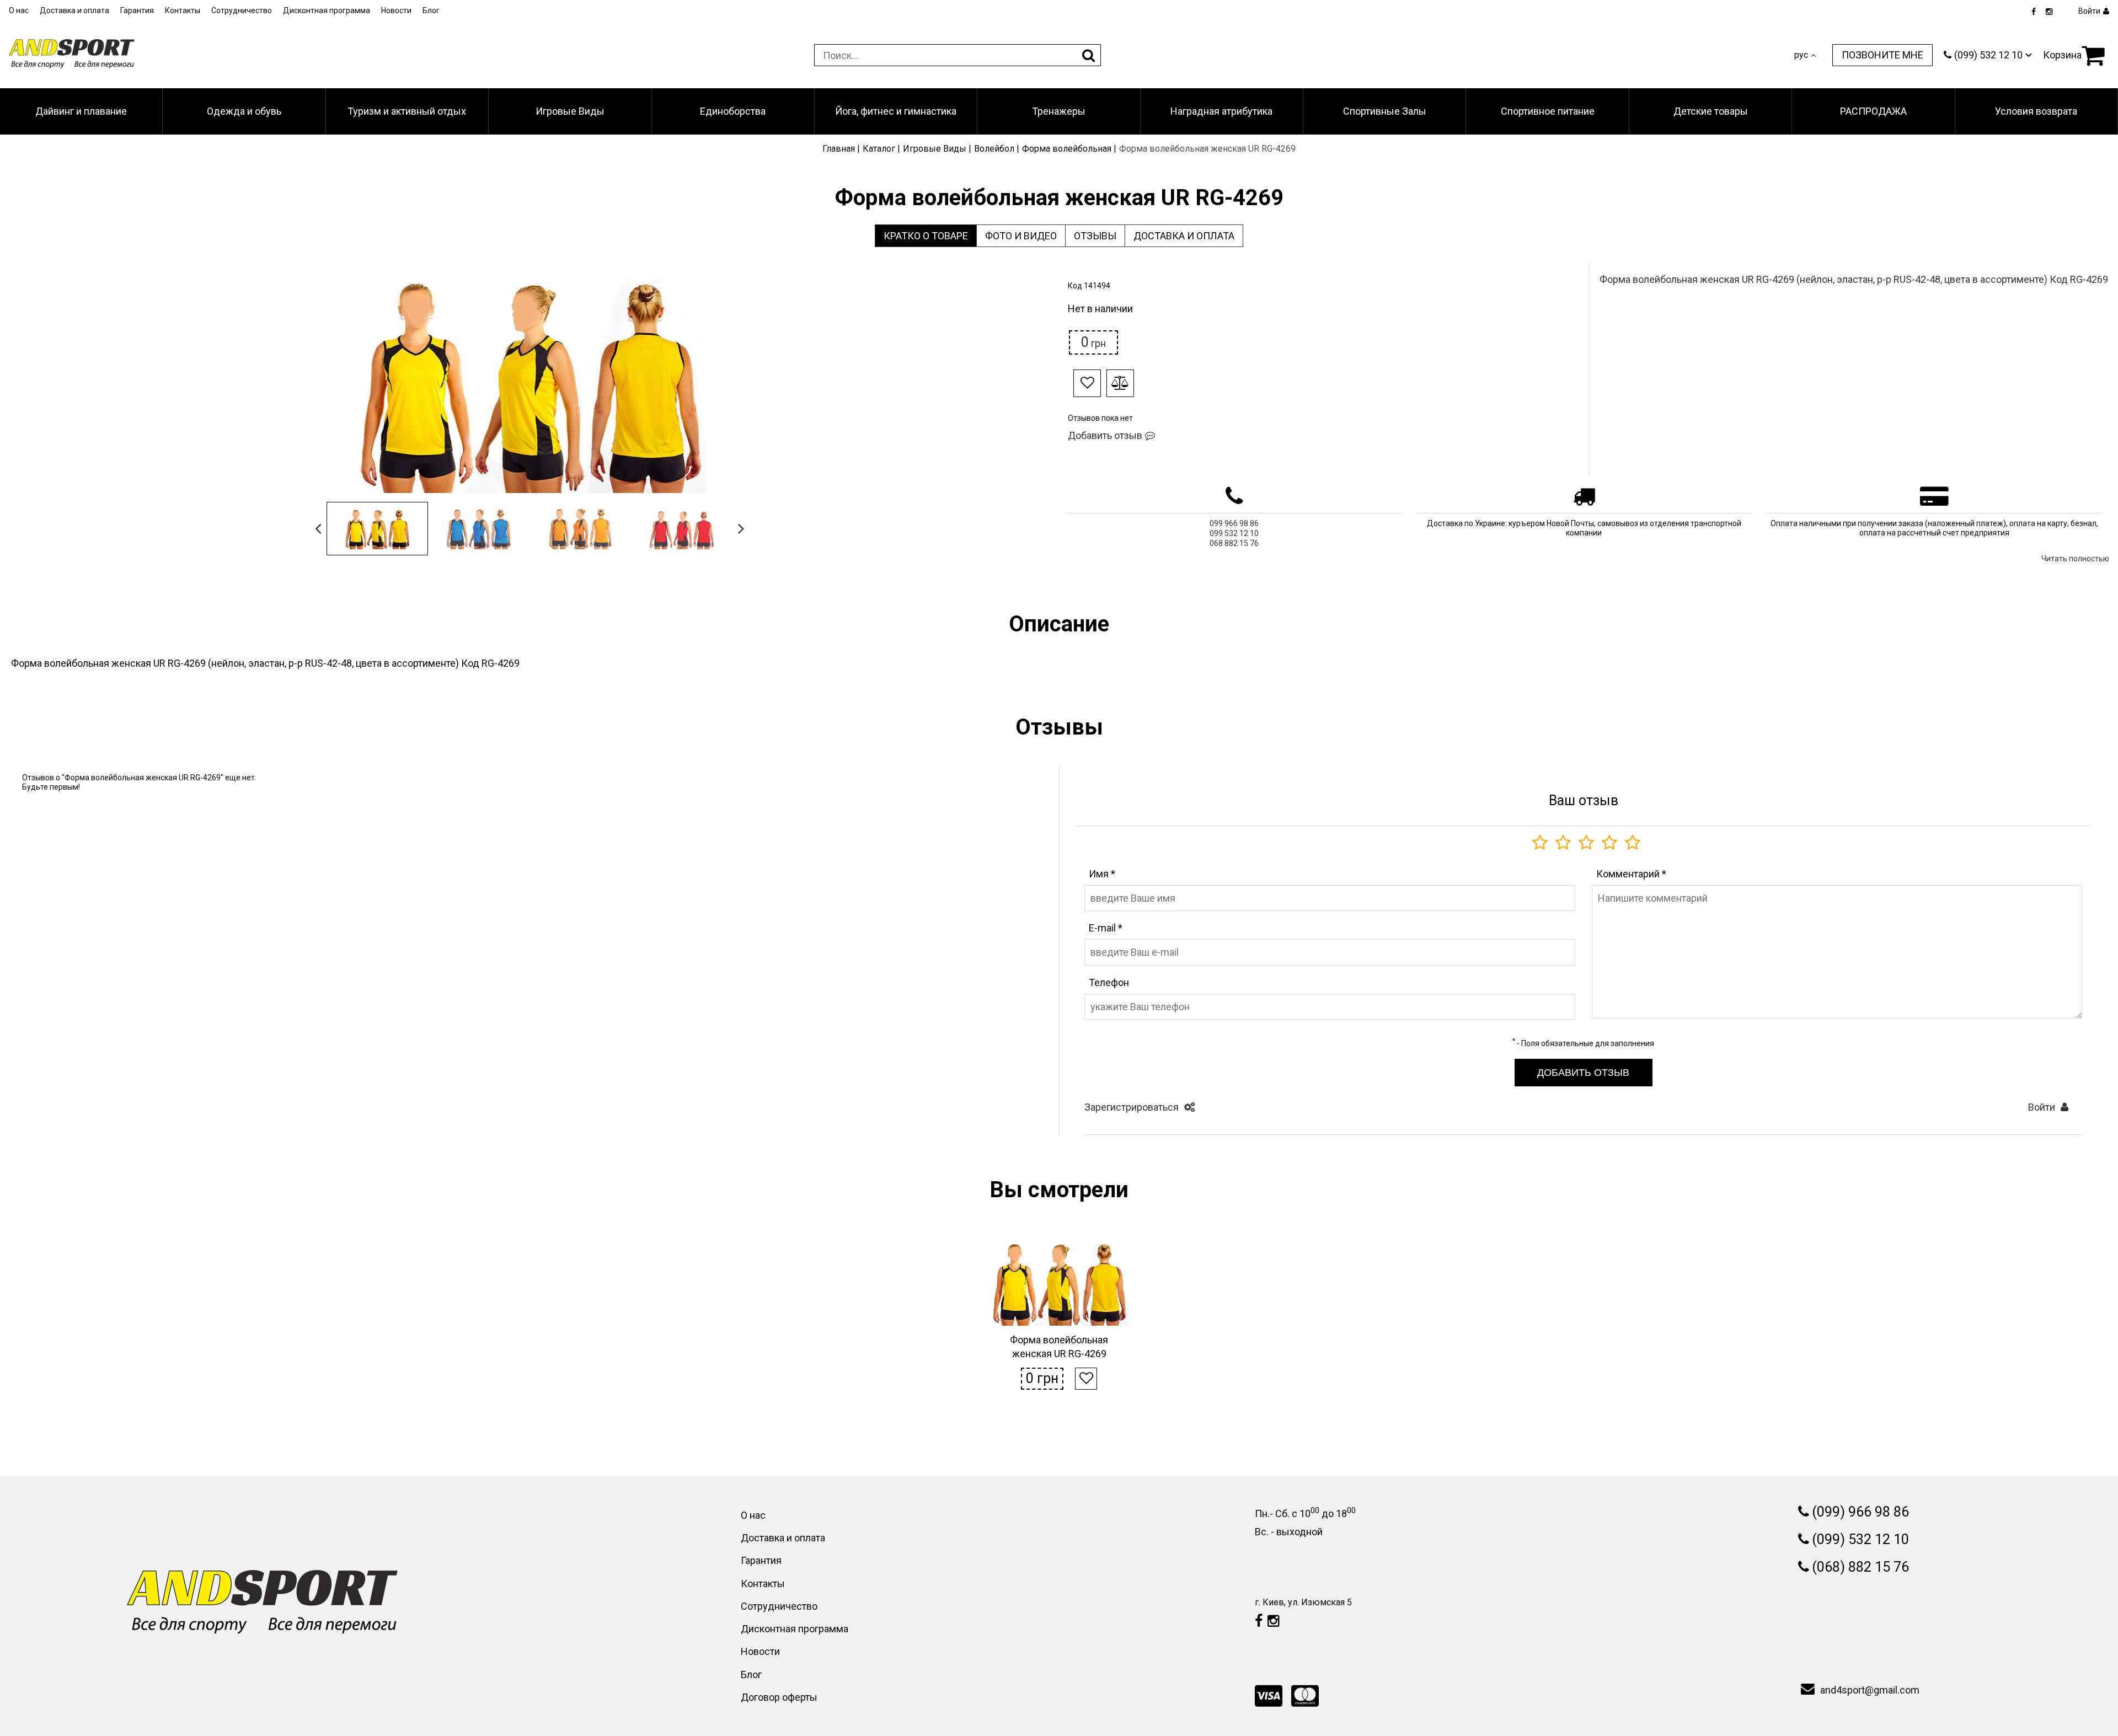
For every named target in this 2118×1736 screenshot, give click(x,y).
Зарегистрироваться (1132, 1107)
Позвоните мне (1882, 55)
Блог (431, 10)
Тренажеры (1059, 111)
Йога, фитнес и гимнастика (896, 111)
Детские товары (1711, 111)
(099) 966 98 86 (1860, 1512)
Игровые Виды (570, 111)
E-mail (1106, 928)
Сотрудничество (242, 10)
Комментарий (1631, 874)
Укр (1801, 65)
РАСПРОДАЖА (1873, 111)
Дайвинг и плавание (81, 111)
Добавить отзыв (1105, 435)
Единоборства (733, 111)
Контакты (183, 10)
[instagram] (2049, 12)
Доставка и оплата (74, 10)
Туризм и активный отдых (407, 111)
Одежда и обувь (244, 111)
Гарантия (137, 10)
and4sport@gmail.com (1870, 1690)
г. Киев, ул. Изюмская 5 (1303, 1602)
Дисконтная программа (327, 10)
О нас (19, 10)
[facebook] (2034, 12)
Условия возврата (2036, 111)
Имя (1102, 874)
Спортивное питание (1548, 111)
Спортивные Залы (1385, 111)
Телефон (1109, 982)
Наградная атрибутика (1221, 111)
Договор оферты (779, 1697)
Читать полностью (2075, 559)
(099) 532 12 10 (1860, 1539)
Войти (2042, 1107)
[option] (529, 383)
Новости (396, 10)
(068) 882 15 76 (1860, 1567)
